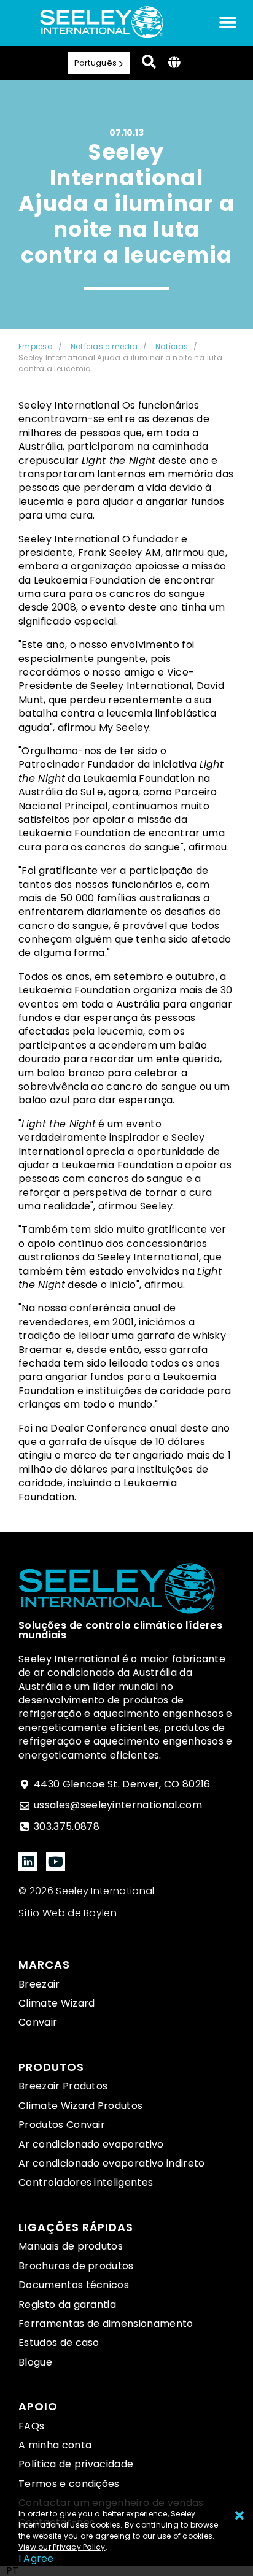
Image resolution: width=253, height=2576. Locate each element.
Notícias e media (104, 346)
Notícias (172, 346)
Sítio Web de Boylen (68, 1913)
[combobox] (12, 2571)
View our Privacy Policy (62, 2547)
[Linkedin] (28, 1861)
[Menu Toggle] (228, 23)
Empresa (36, 346)
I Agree (36, 2559)
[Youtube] (56, 1861)
